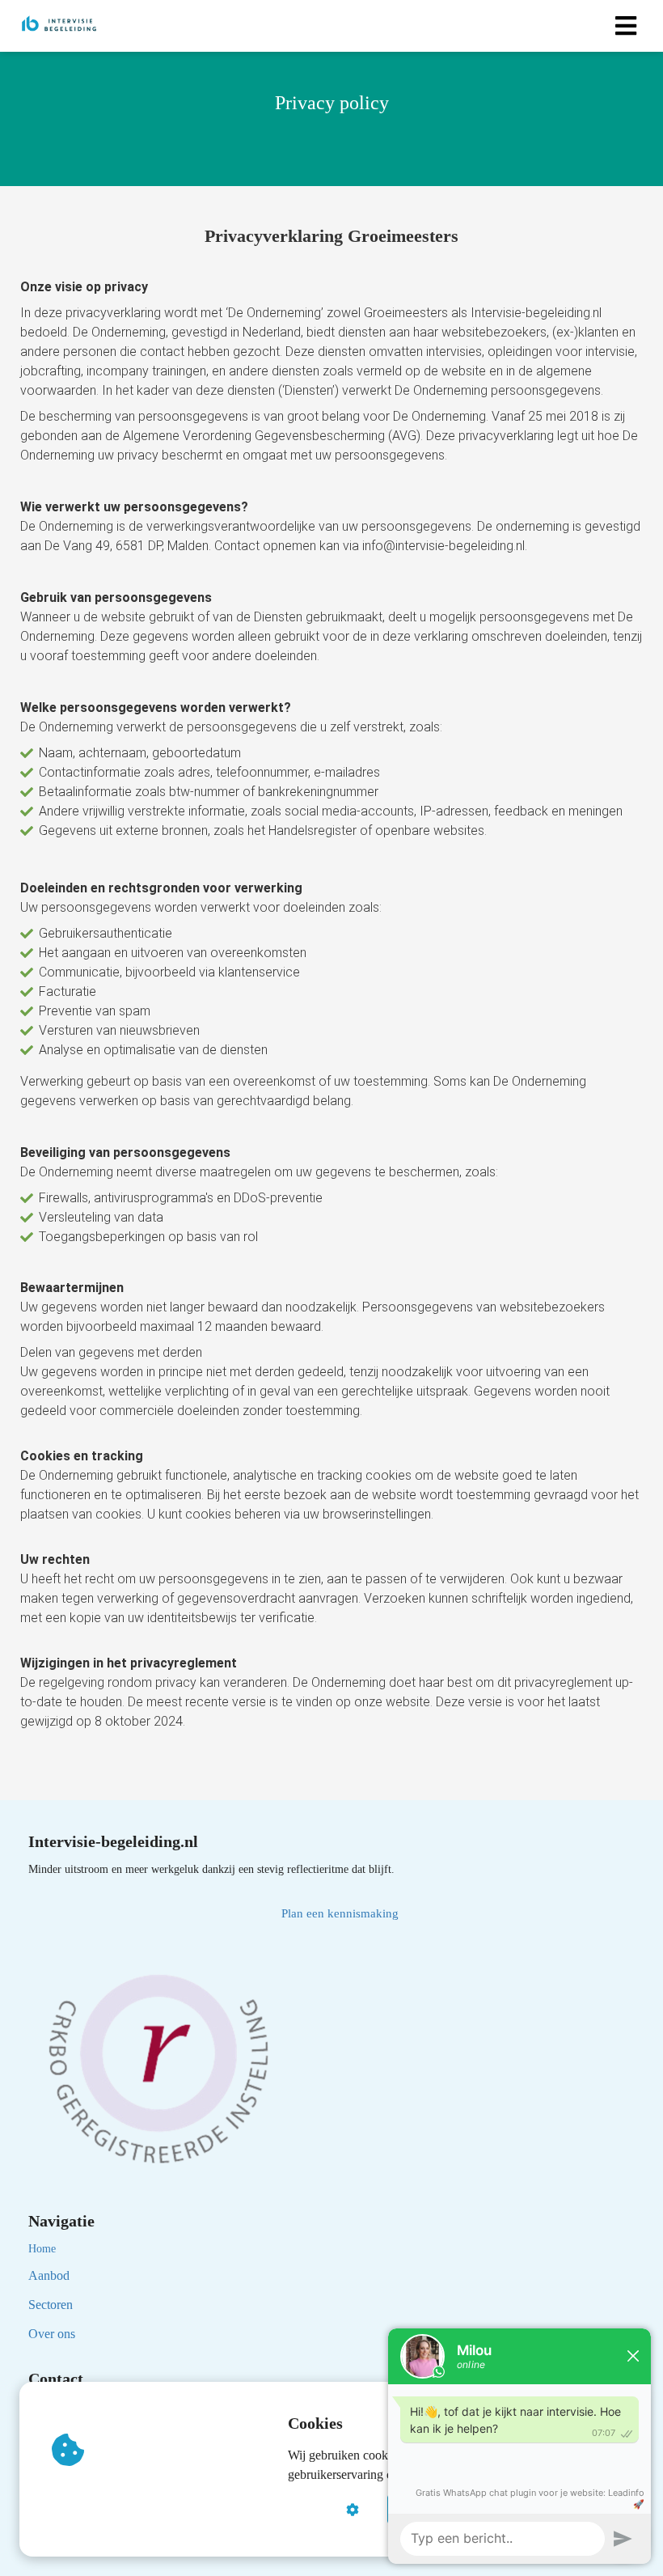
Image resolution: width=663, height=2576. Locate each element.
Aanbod (49, 2275)
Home (42, 2249)
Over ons (52, 2334)
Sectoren (51, 2305)
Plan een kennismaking (340, 1913)
